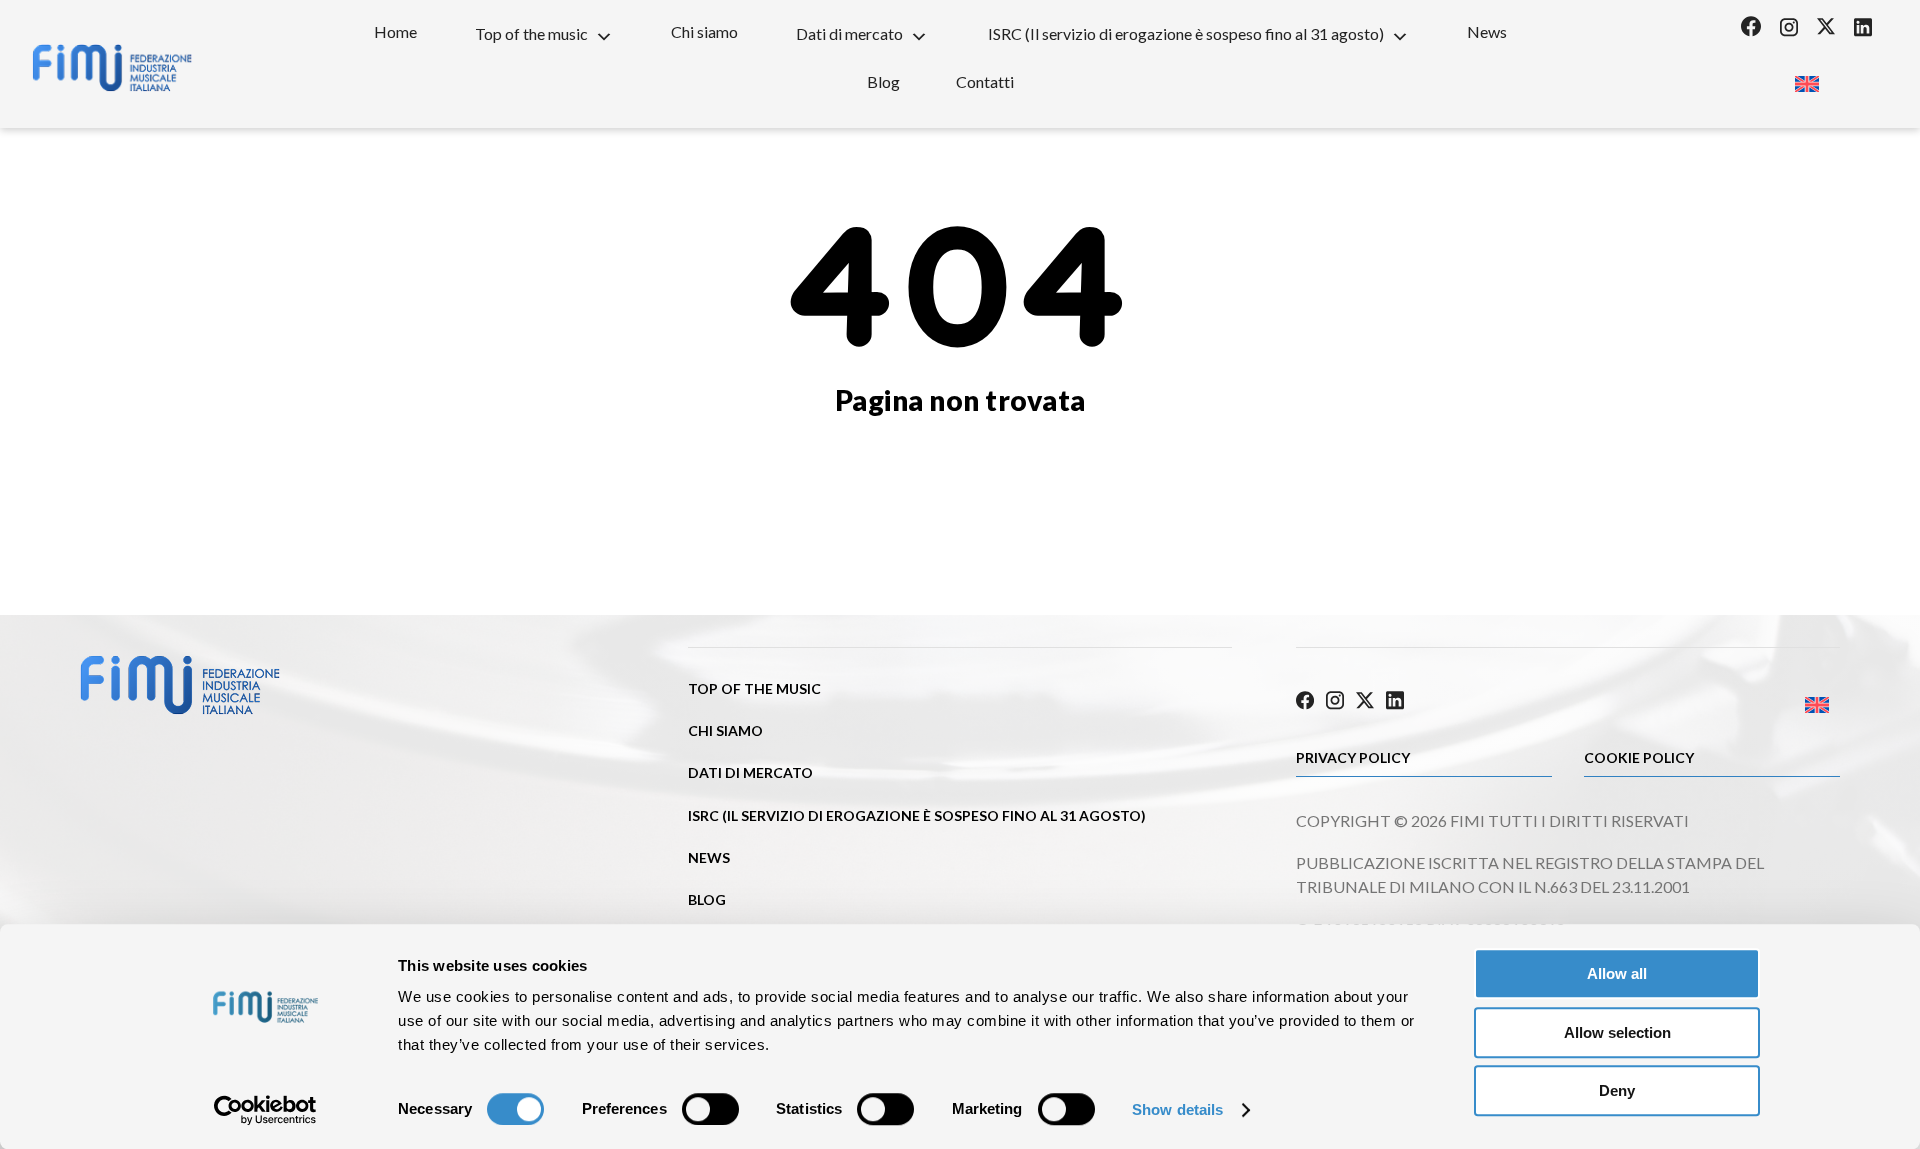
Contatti (985, 81)
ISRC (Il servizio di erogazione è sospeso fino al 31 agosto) (1186, 33)
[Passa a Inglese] (1806, 77)
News (1487, 31)
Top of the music (531, 33)
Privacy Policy (1353, 757)
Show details (1177, 1109)
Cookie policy (1639, 757)
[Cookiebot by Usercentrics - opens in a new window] (265, 1110)
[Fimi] (112, 68)
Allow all (1617, 973)
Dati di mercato (849, 33)
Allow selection (1617, 1032)
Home (395, 31)
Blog (883, 81)
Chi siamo (704, 31)
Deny (1617, 1090)
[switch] (710, 1109)
